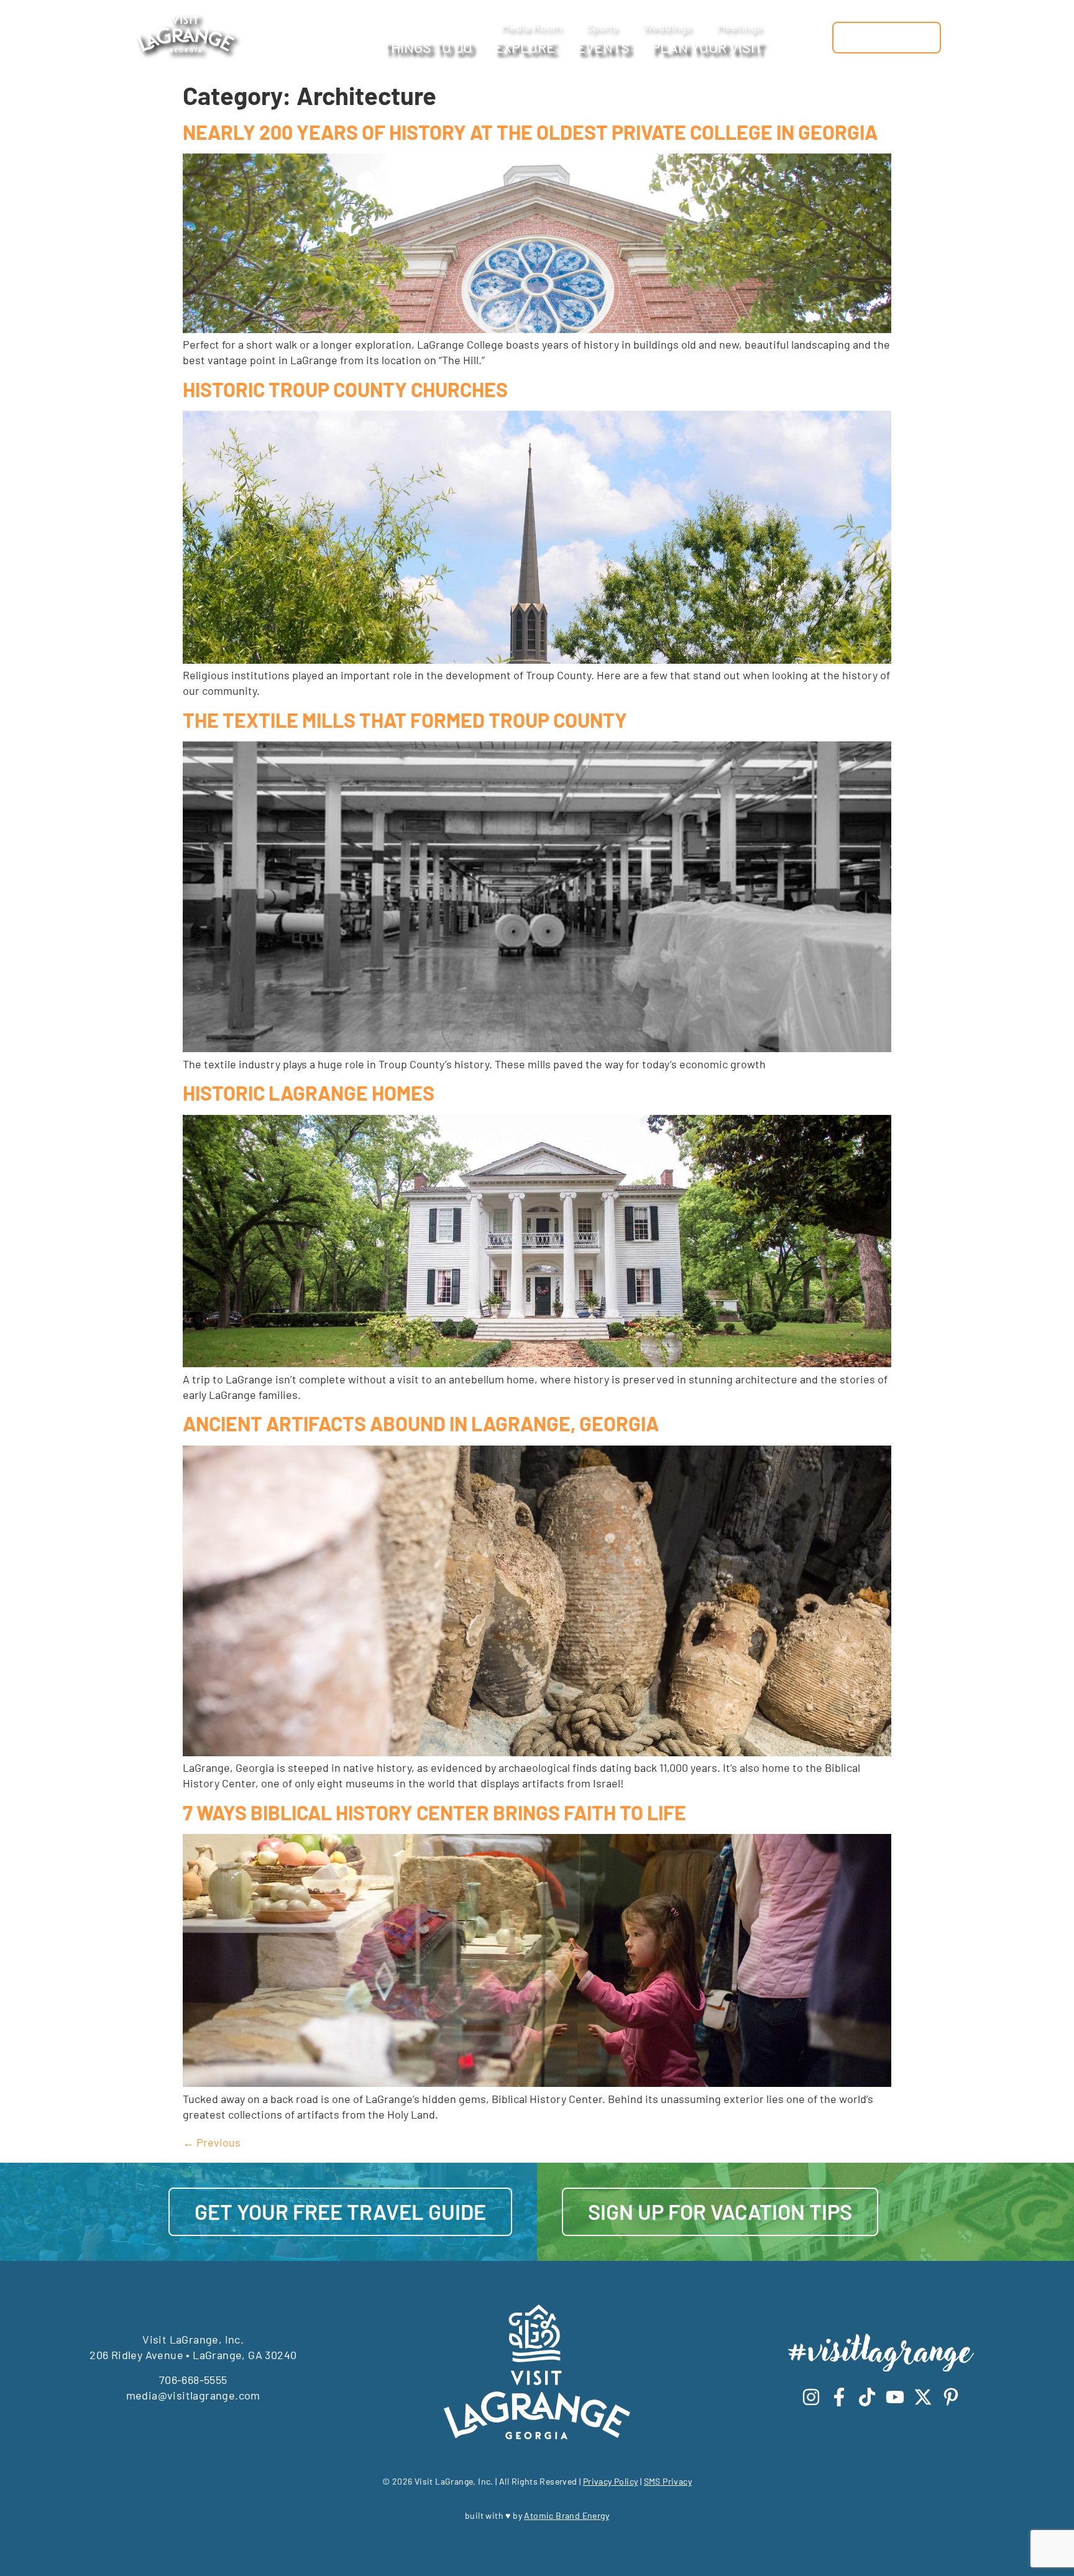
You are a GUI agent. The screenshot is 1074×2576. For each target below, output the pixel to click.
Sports (603, 27)
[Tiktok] (867, 2397)
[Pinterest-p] (951, 2397)
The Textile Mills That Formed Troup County (405, 720)
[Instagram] (811, 2397)
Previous (212, 2142)
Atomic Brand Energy (567, 2515)
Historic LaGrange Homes (309, 1093)
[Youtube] (895, 2397)
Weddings (668, 27)
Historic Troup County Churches (345, 389)
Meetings (740, 27)
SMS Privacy (668, 2481)
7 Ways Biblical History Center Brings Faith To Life (434, 1812)
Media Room (532, 27)
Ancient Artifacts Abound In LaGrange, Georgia (421, 1423)
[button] (816, 38)
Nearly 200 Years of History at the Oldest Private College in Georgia (530, 132)
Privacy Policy (611, 2481)
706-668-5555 (193, 2380)
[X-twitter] (923, 2397)
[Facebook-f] (839, 2397)
